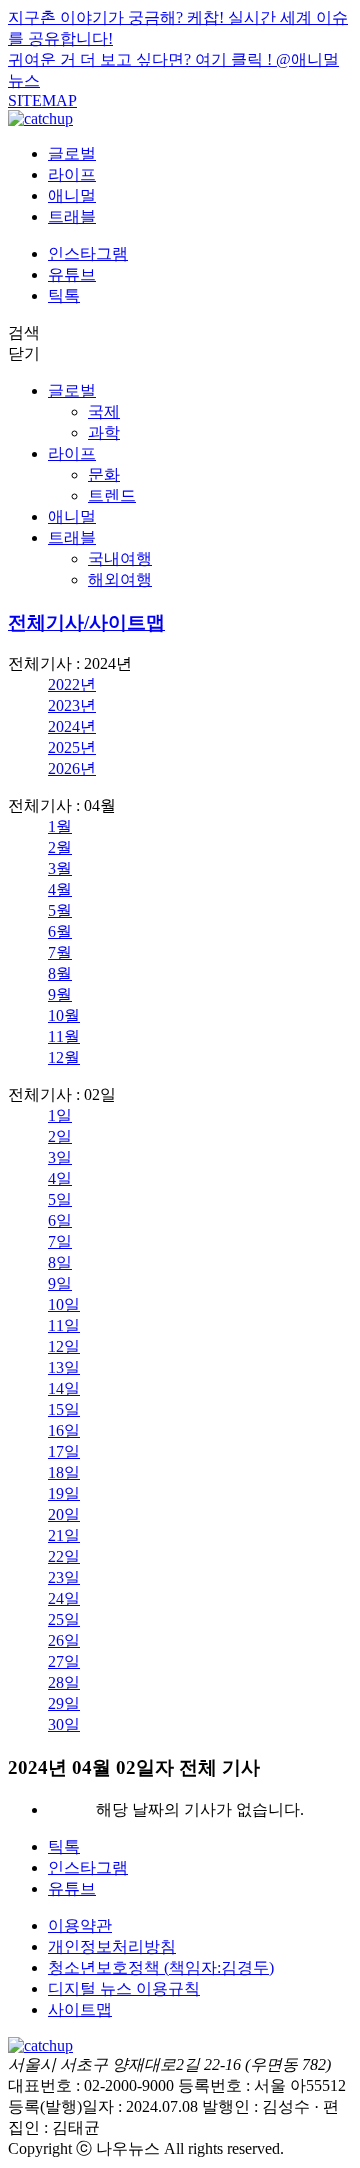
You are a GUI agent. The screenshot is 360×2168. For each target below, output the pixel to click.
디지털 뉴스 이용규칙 (124, 1988)
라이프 (72, 174)
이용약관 (80, 1925)
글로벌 (72, 153)
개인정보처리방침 (112, 1946)
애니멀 (72, 195)
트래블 (72, 216)
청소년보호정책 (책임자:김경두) (161, 1967)
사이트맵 (80, 2009)
